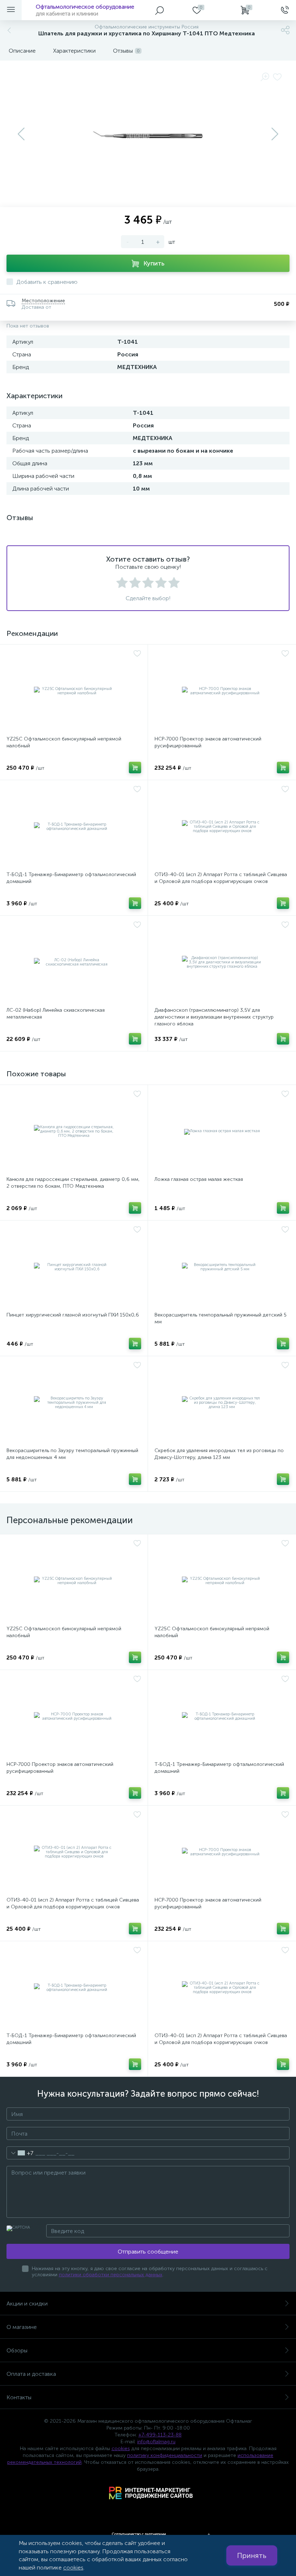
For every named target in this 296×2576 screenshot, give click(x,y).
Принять (252, 2555)
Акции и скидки (27, 2304)
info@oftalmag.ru (156, 2442)
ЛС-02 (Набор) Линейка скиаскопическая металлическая (56, 1014)
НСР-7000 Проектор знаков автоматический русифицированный (208, 742)
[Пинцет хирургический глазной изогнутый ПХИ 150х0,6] (74, 1267)
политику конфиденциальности (165, 2455)
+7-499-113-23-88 (160, 2435)
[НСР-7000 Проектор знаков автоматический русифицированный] (222, 691)
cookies (121, 2448)
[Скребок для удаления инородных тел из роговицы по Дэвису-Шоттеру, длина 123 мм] (222, 1403)
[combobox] (20, 2153)
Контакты (19, 2397)
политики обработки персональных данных (111, 2275)
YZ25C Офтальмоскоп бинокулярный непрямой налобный (64, 742)
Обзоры (17, 2350)
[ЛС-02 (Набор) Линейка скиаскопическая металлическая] (74, 962)
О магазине (22, 2327)
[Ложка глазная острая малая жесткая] (222, 1131)
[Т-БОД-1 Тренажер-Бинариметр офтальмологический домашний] (74, 827)
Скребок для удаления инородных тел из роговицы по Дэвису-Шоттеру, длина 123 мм (219, 1454)
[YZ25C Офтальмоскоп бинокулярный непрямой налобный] (74, 691)
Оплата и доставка (31, 2374)
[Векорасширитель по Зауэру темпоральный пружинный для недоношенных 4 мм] (74, 1403)
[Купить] (135, 768)
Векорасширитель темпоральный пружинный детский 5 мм (221, 1318)
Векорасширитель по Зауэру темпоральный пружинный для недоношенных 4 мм (72, 1454)
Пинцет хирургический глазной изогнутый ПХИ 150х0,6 (73, 1315)
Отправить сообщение (148, 2252)
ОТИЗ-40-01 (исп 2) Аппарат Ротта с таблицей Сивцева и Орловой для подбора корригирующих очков (221, 878)
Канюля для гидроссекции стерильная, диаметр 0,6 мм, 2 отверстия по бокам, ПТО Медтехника (73, 1183)
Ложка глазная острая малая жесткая (199, 1179)
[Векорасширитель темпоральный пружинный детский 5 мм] (222, 1267)
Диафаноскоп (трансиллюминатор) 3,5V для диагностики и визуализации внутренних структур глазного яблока (214, 1017)
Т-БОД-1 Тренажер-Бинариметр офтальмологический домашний (71, 878)
